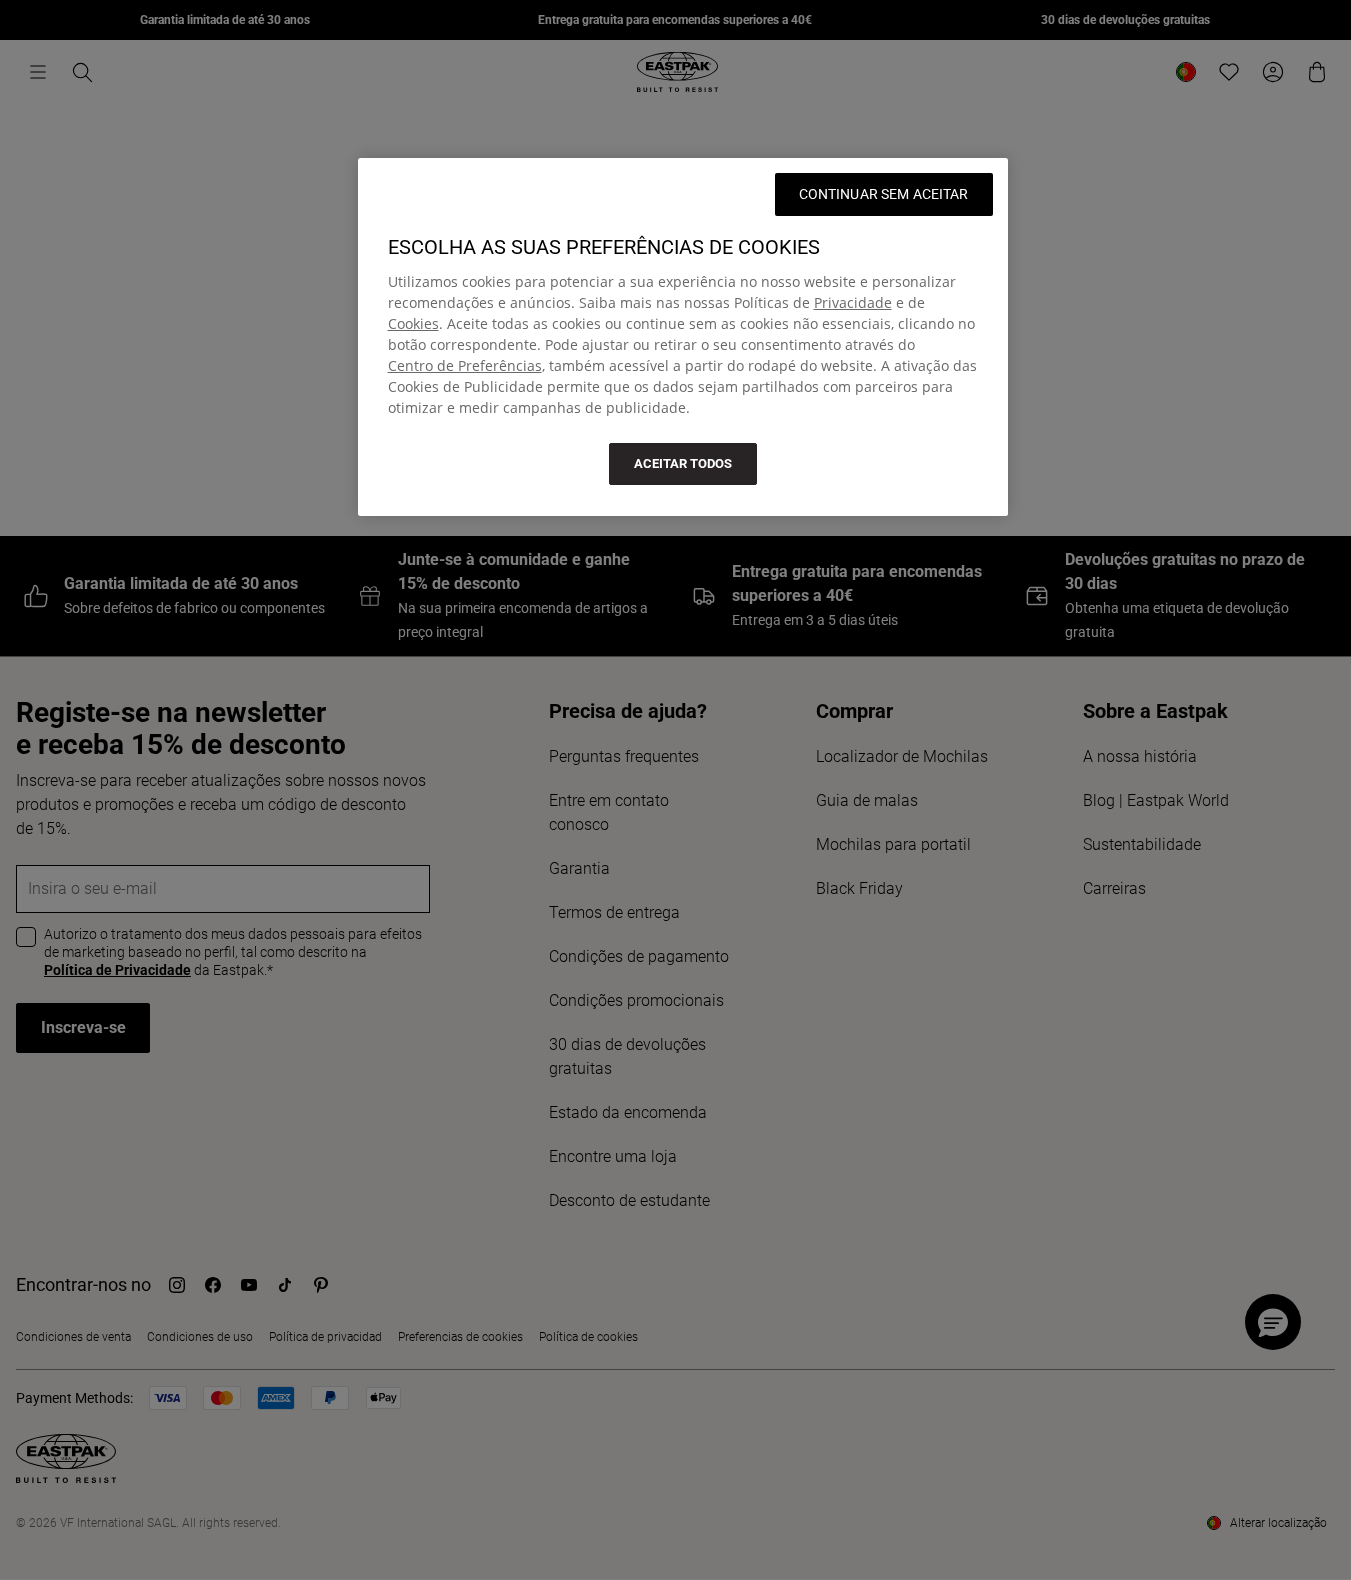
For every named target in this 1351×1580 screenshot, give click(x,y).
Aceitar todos (683, 463)
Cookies (413, 323)
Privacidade (853, 302)
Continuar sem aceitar (884, 194)
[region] (683, 337)
